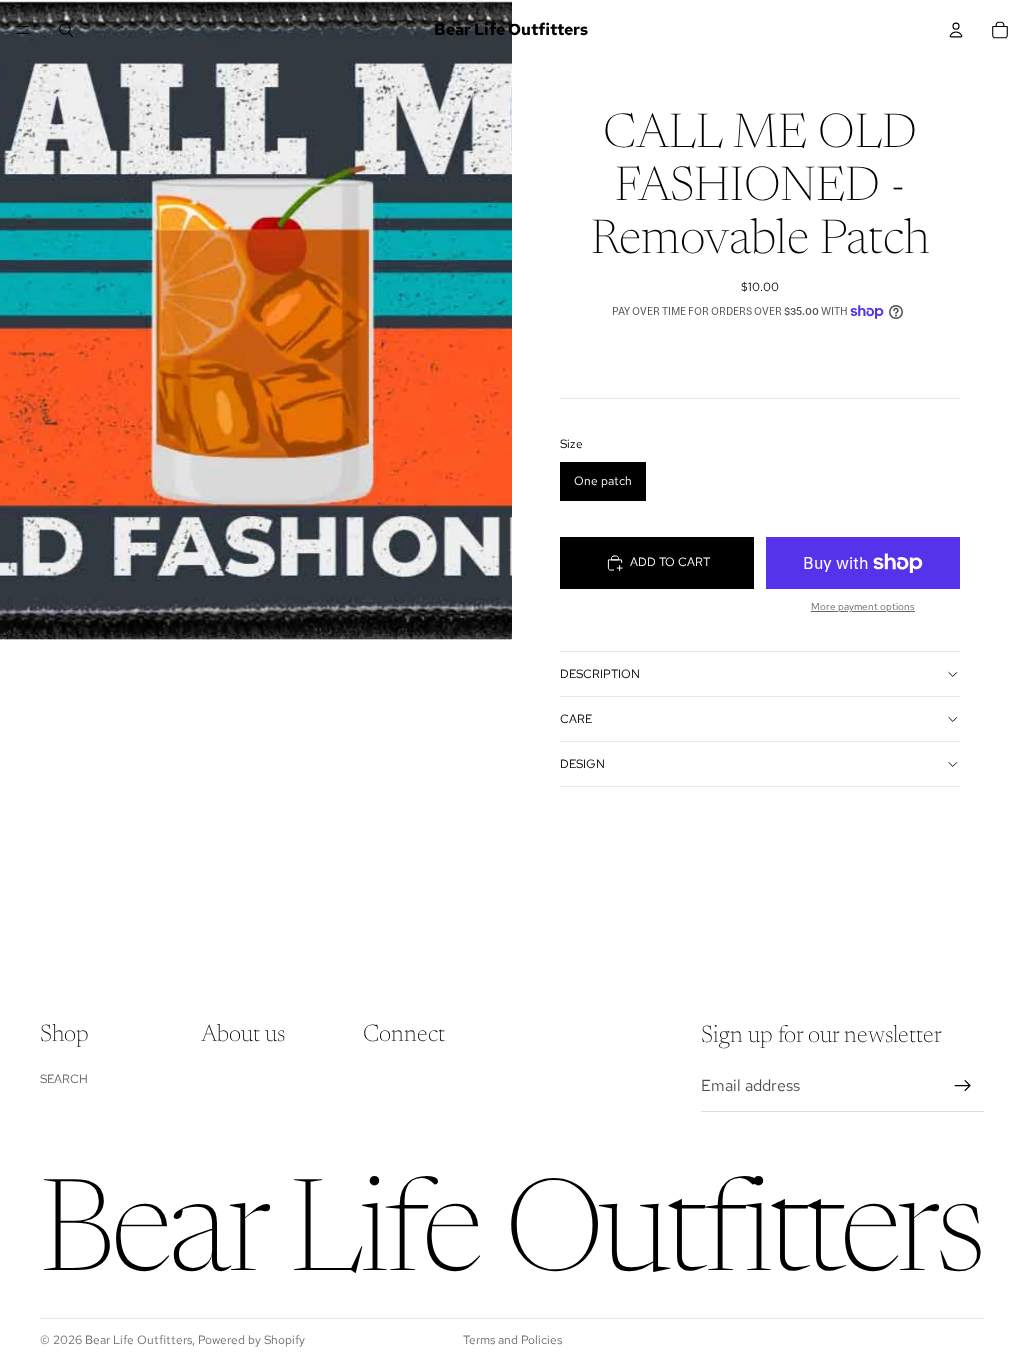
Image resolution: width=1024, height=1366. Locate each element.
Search (64, 1079)
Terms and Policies (512, 1340)
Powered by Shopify (251, 1340)
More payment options (863, 606)
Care (576, 719)
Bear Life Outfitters (138, 1340)
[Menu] (23, 30)
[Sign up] (963, 1086)
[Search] (66, 30)
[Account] (956, 30)
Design (582, 764)
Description (600, 674)
